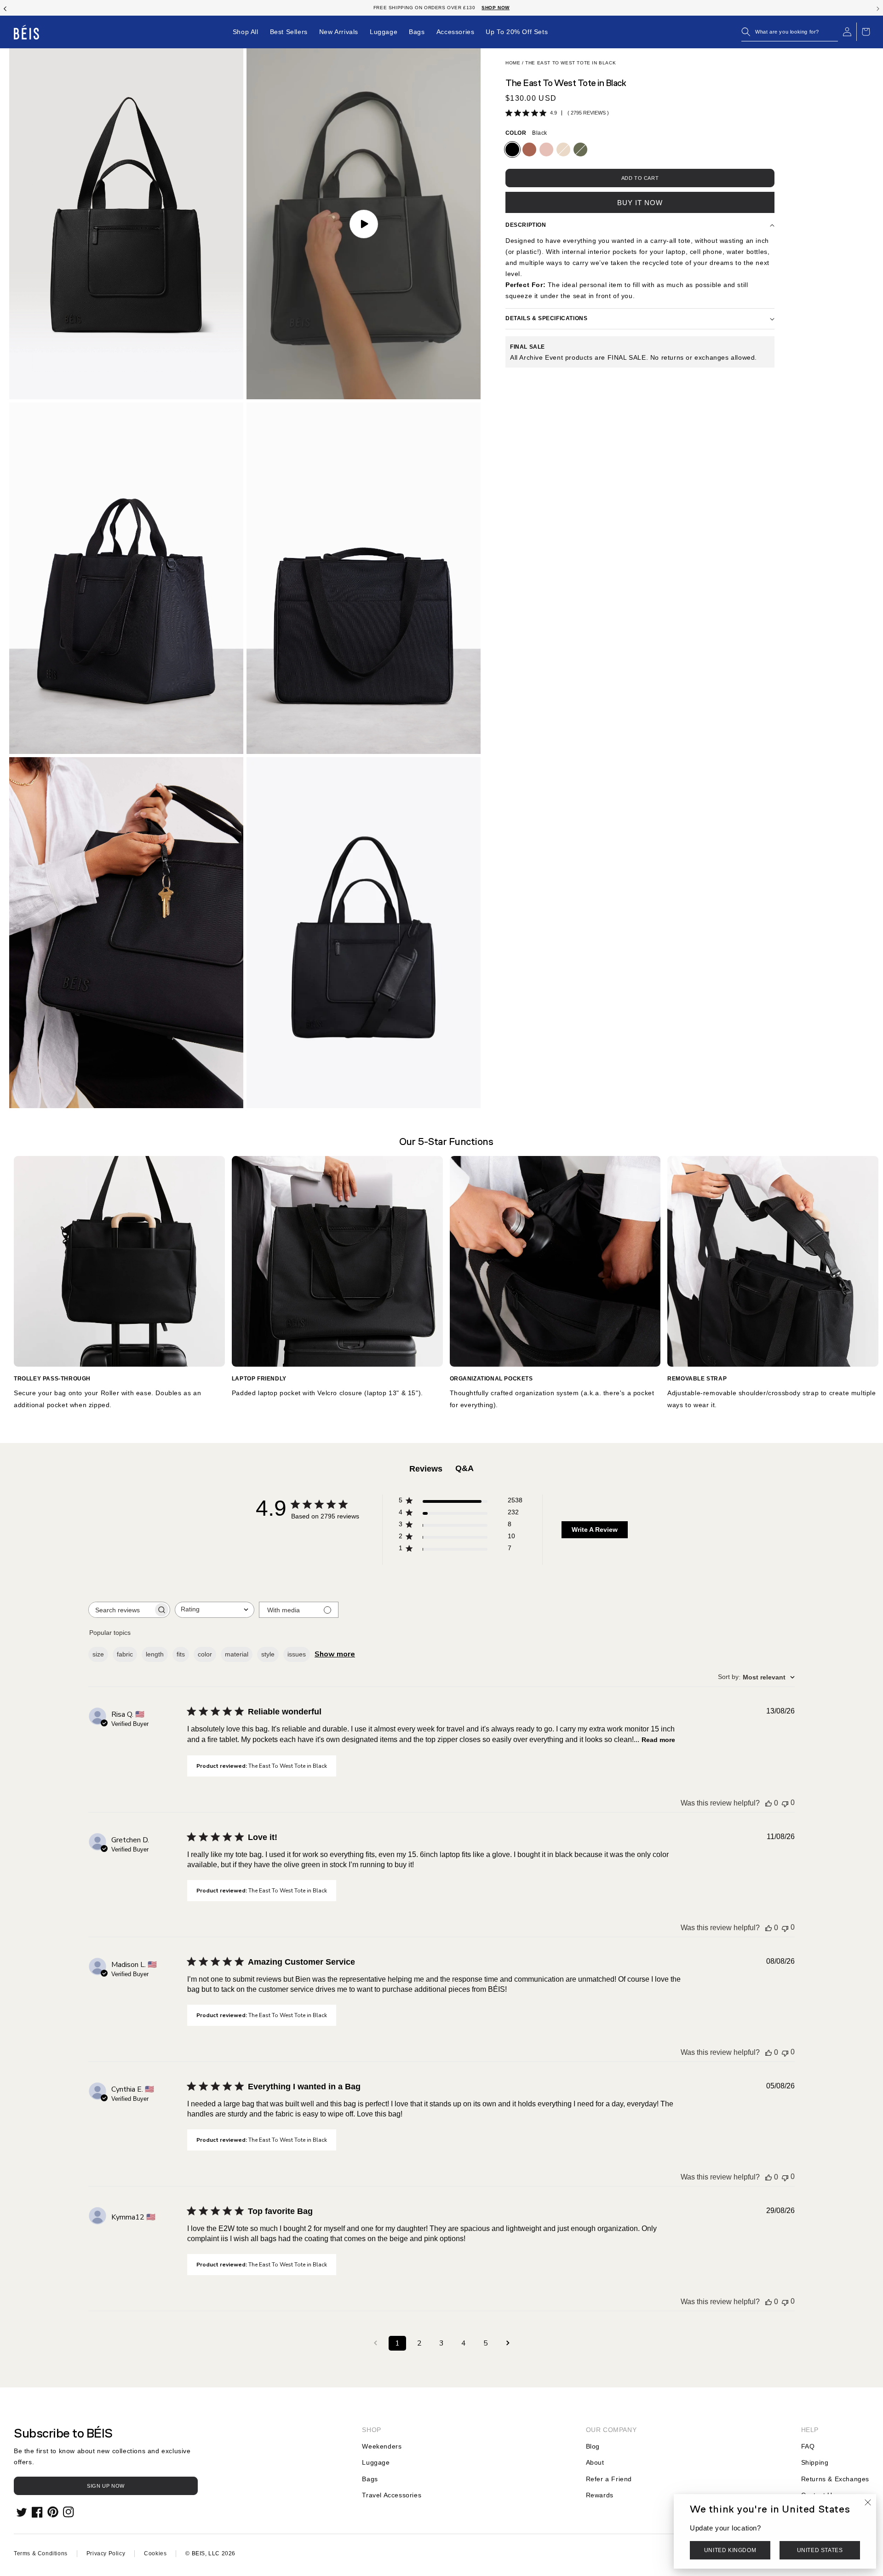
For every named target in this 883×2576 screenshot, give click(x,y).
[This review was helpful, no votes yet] (768, 1803)
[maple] (529, 149)
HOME (513, 63)
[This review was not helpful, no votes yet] (785, 1803)
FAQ (808, 2446)
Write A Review (595, 1529)
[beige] (563, 149)
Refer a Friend (609, 2479)
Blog (593, 2446)
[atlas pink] (546, 149)
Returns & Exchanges (835, 2479)
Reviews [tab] (426, 1469)
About (595, 2462)
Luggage (376, 2462)
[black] (512, 149)
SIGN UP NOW (106, 2486)
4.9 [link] (553, 113)
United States (820, 2551)
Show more (335, 1654)
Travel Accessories (392, 2495)
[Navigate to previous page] (375, 2343)
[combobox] (215, 1610)
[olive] (580, 149)
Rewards (600, 2495)
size (98, 1654)
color (205, 1654)
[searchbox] (121, 1610)
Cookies (155, 2553)
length (155, 1654)
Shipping (815, 2462)
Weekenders (382, 2446)
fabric (125, 1654)
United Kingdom (730, 2551)
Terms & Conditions (41, 2553)
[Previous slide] (5, 8)
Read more (658, 1740)
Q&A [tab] (464, 1468)
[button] (790, 32)
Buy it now (640, 203)
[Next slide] (878, 8)
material (237, 1654)
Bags (370, 2479)
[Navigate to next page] (508, 2343)
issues (297, 1654)
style (268, 1654)
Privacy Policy (106, 2553)
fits (181, 1654)
